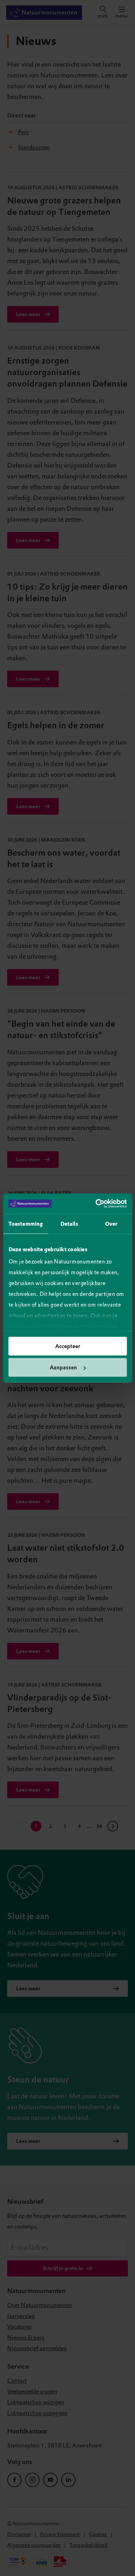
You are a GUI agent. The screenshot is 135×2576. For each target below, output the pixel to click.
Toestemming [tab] (26, 1224)
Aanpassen (63, 1368)
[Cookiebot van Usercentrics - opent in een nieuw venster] (96, 1204)
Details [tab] (69, 1224)
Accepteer (68, 1346)
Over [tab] (111, 1224)
